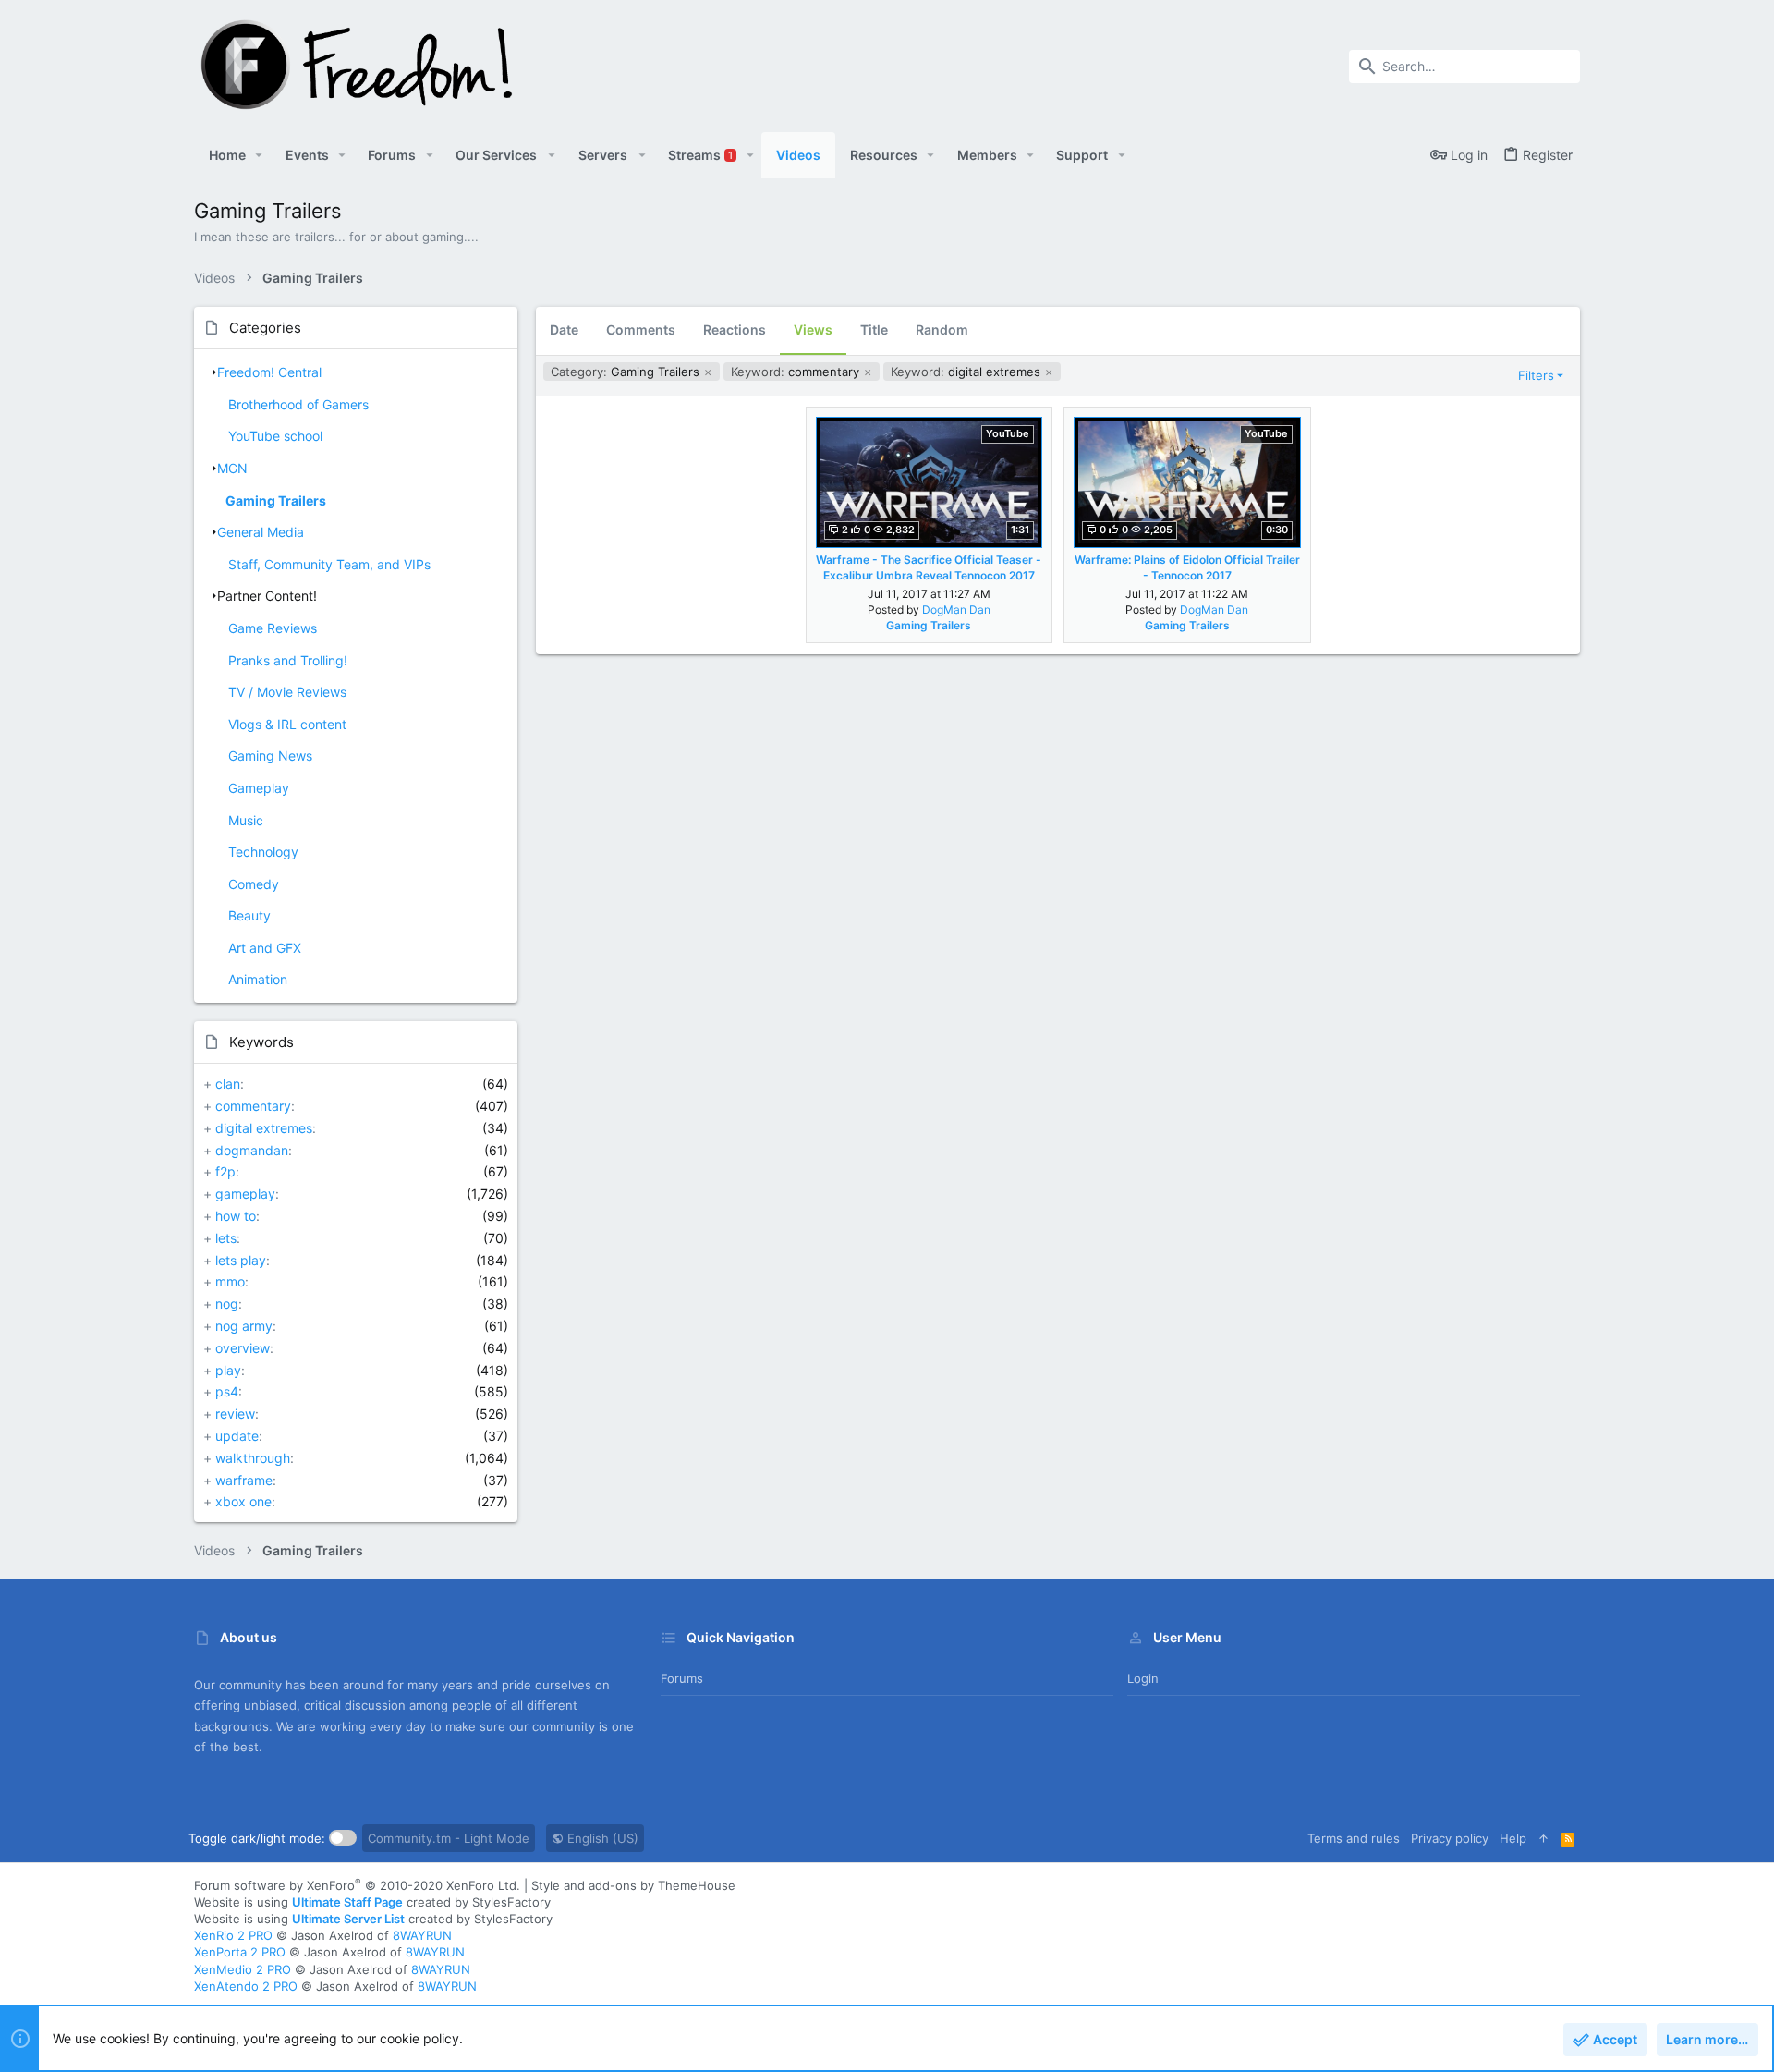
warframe (244, 1480)
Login (1143, 1678)
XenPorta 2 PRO (240, 1952)
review (235, 1414)
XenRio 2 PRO (233, 1935)
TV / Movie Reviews (287, 692)
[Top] (1543, 1838)
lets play (241, 1260)
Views (813, 329)
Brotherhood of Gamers (298, 404)
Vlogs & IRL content (287, 724)
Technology (263, 852)
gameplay (245, 1194)
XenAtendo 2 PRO (246, 1986)
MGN (232, 468)
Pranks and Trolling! (288, 660)
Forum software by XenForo (357, 1885)
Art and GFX (265, 948)
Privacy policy (1450, 1838)
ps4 (227, 1391)
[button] (259, 155)
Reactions (735, 329)
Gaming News (270, 756)
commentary (253, 1106)
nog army (244, 1326)
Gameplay (259, 788)
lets (226, 1238)
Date (564, 329)
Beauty (249, 915)
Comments (641, 329)
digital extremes (264, 1128)
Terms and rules (1354, 1838)
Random (942, 329)
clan (228, 1084)
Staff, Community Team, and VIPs (329, 564)
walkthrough (253, 1458)
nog (227, 1304)
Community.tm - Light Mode (449, 1838)
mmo (230, 1281)
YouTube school (275, 436)
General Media (261, 532)
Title (874, 329)
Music (246, 820)
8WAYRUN (422, 1935)
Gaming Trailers (276, 500)
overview (243, 1348)
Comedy (254, 884)
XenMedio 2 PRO (243, 1969)
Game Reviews (273, 628)
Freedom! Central (269, 372)
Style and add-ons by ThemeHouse (633, 1885)
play (228, 1370)
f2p (225, 1171)
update (237, 1436)
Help (1513, 1838)
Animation (258, 979)
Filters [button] (1536, 375)
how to (236, 1216)
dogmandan (252, 1150)
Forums (682, 1678)
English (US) (601, 1838)
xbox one (243, 1501)
